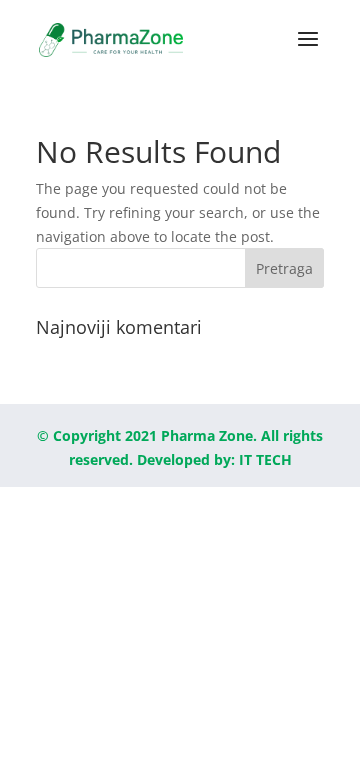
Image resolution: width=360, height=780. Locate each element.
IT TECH (265, 459)
